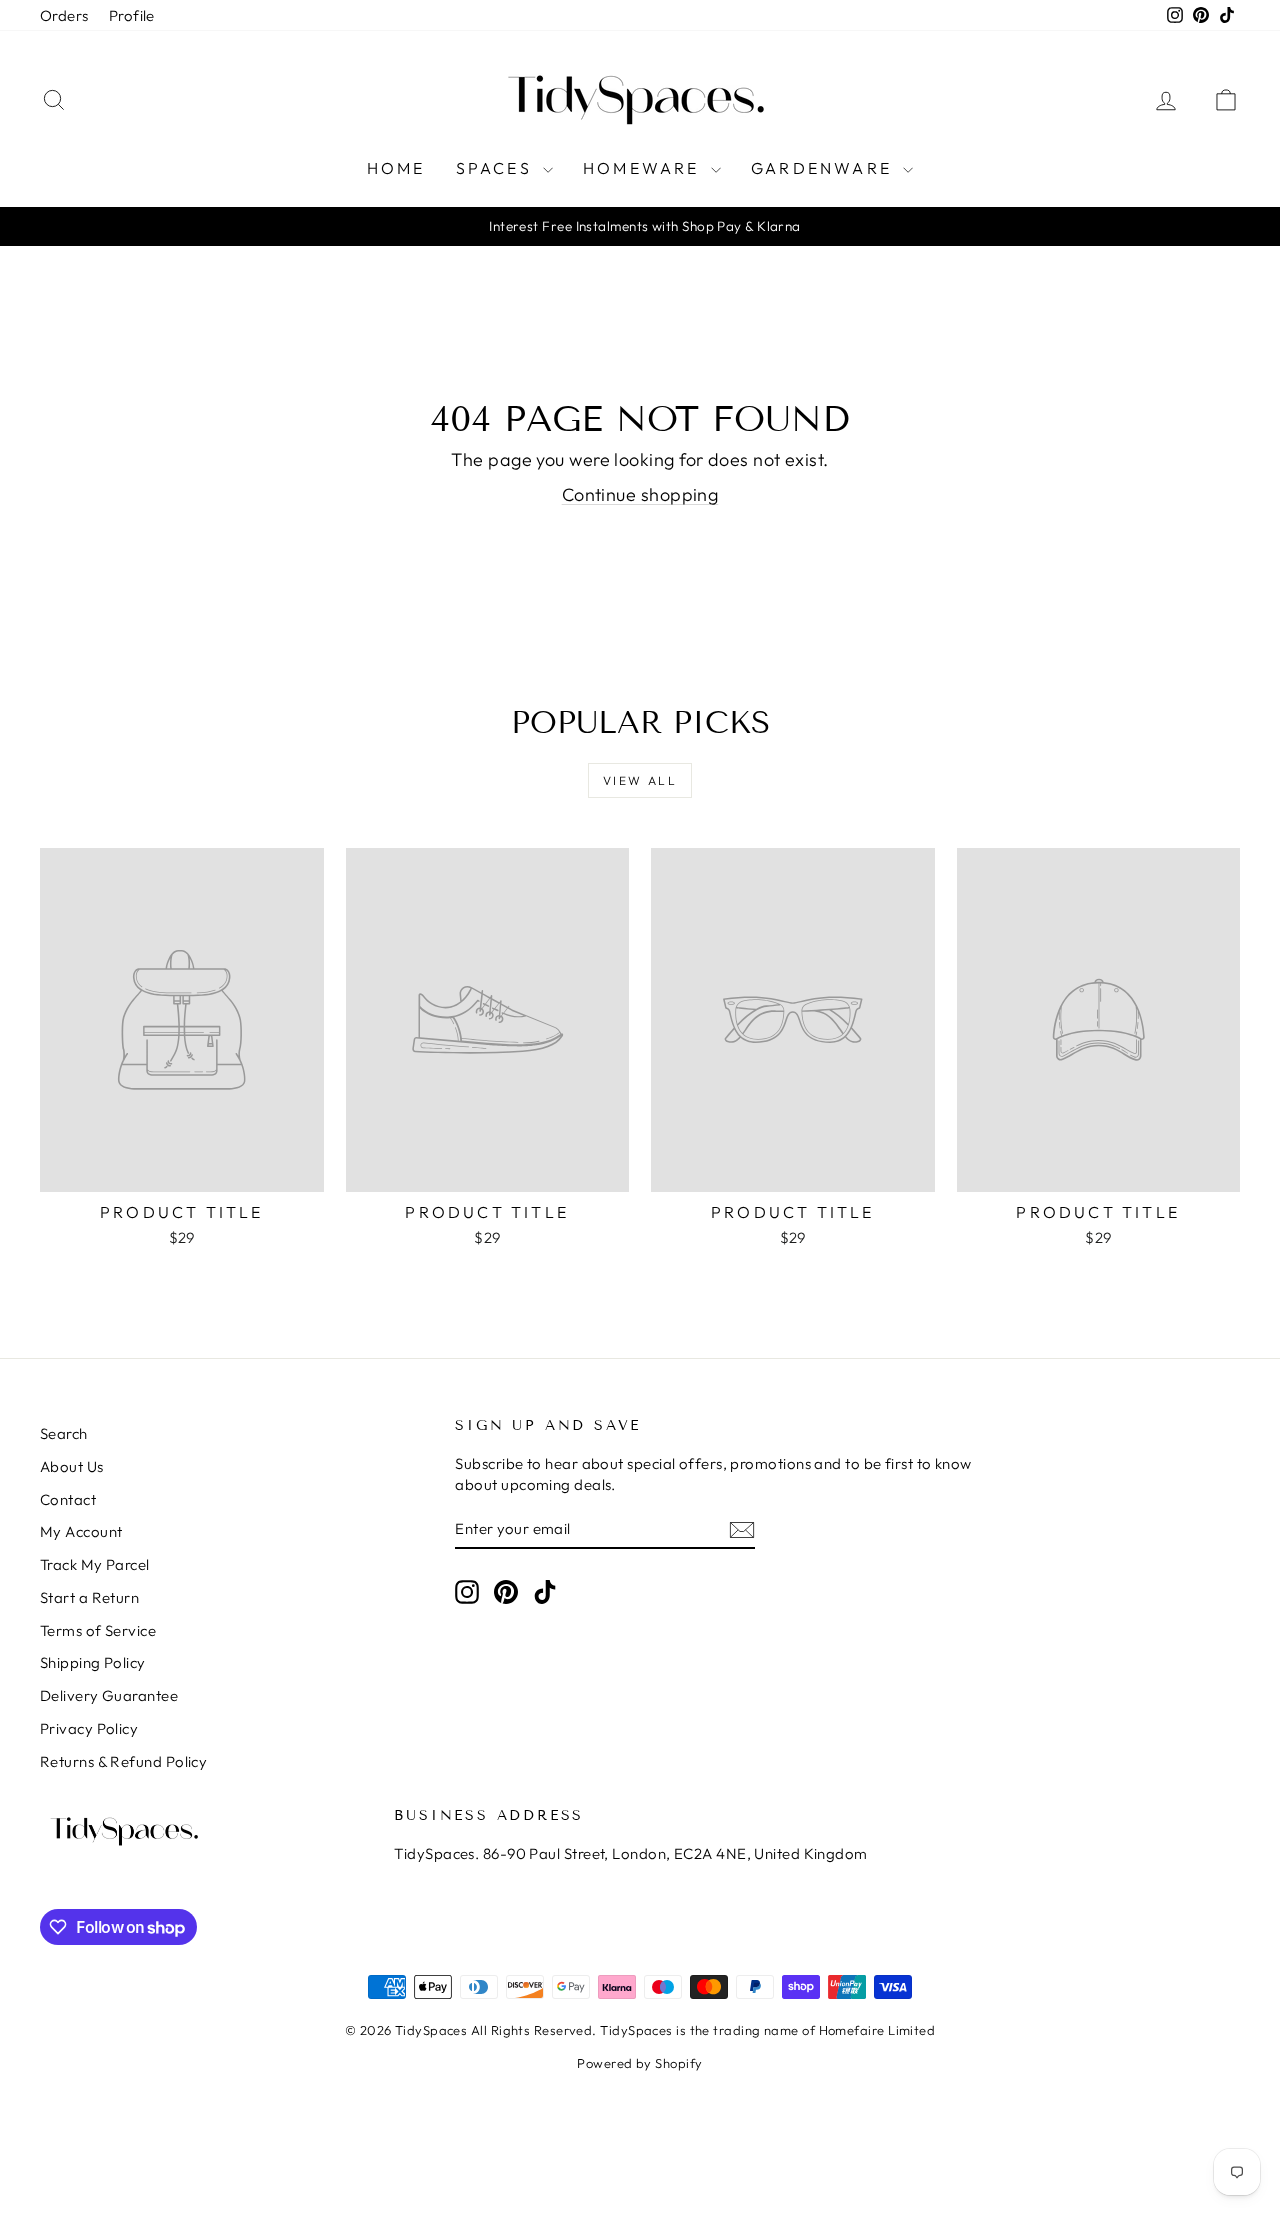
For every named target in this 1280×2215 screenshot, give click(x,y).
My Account (81, 1531)
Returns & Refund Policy (123, 1761)
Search (64, 1433)
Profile (132, 15)
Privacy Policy (89, 1728)
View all (640, 780)
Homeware (644, 168)
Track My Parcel (95, 1564)
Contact (68, 1499)
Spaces (497, 168)
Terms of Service (98, 1630)
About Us (72, 1466)
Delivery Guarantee (109, 1695)
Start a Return (89, 1597)
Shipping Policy (93, 1662)
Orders (64, 15)
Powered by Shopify (639, 2063)
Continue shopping (640, 494)
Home (396, 168)
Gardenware (824, 168)
